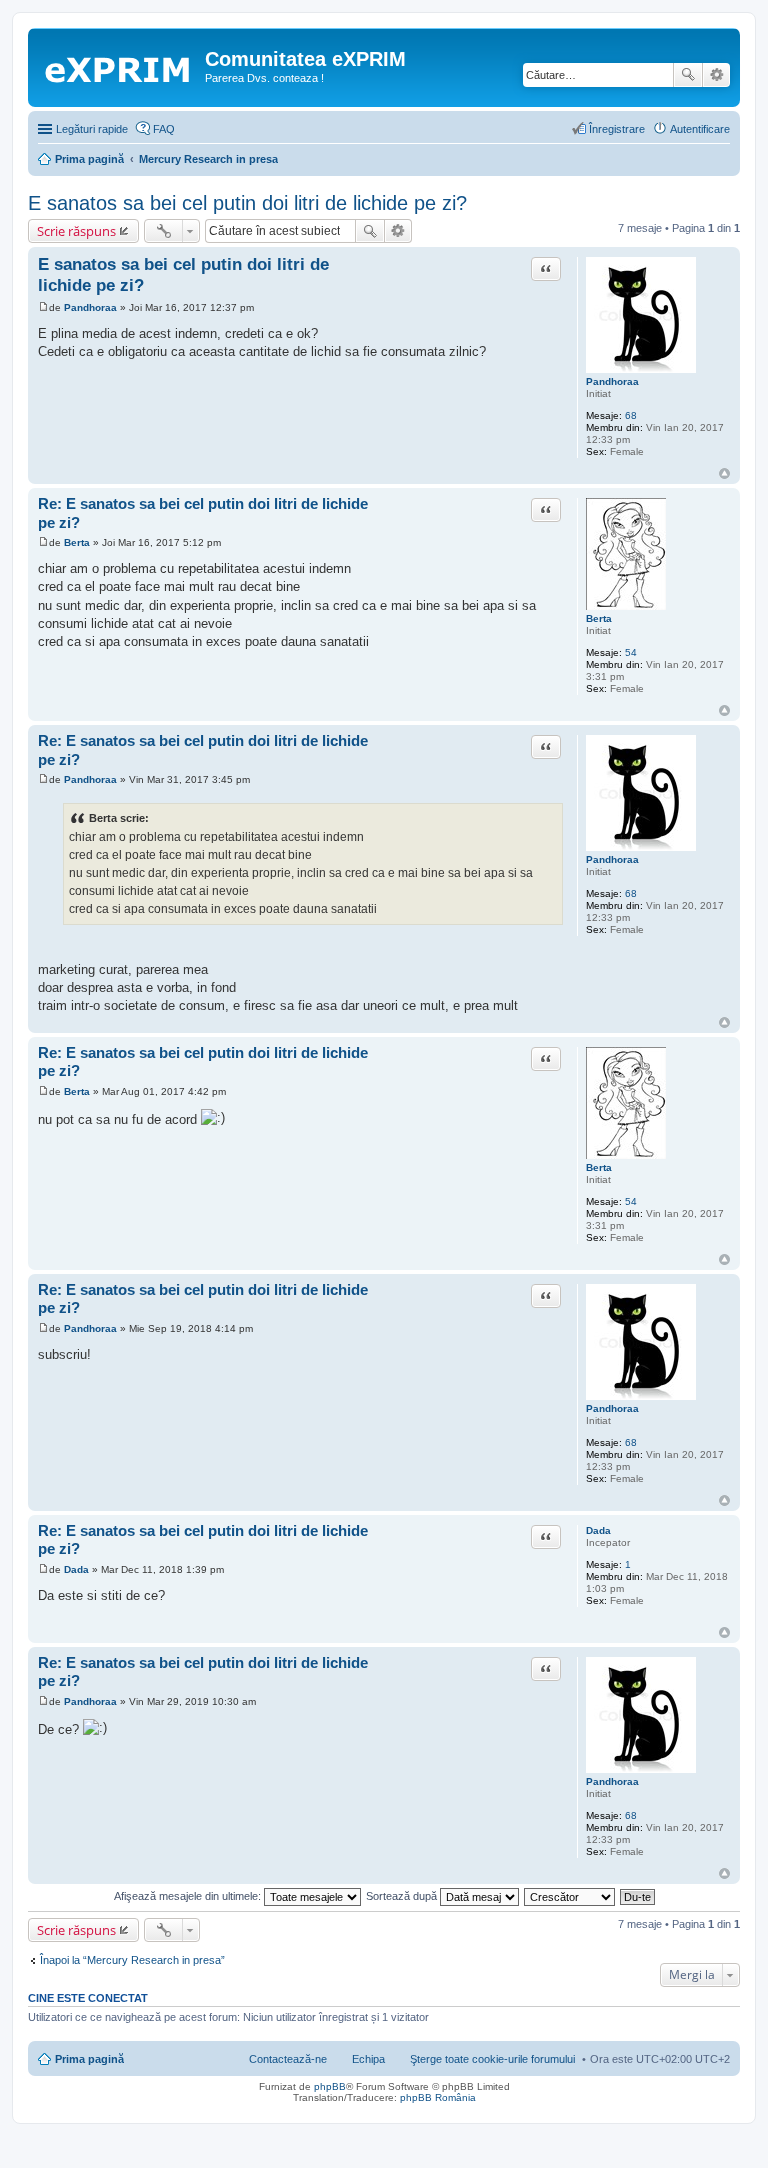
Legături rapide (92, 129)
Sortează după (403, 1896)
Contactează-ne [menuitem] (288, 2059)
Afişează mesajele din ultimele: (189, 1896)
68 (631, 415)
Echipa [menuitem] (368, 2059)
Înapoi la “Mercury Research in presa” (132, 1960)
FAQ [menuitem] (164, 129)
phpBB (330, 2086)
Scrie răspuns (76, 231)
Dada (598, 1530)
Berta (599, 618)
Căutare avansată (716, 75)
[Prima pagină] (119, 65)
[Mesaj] (43, 307)
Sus (724, 473)
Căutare (688, 75)
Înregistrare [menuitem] (617, 129)
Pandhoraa (612, 381)
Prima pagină (89, 2059)
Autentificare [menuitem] (700, 129)
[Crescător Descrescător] (570, 1896)
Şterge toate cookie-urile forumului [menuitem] (492, 2059)
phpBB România (438, 2097)
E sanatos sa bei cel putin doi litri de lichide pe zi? (247, 203)
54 (631, 652)
